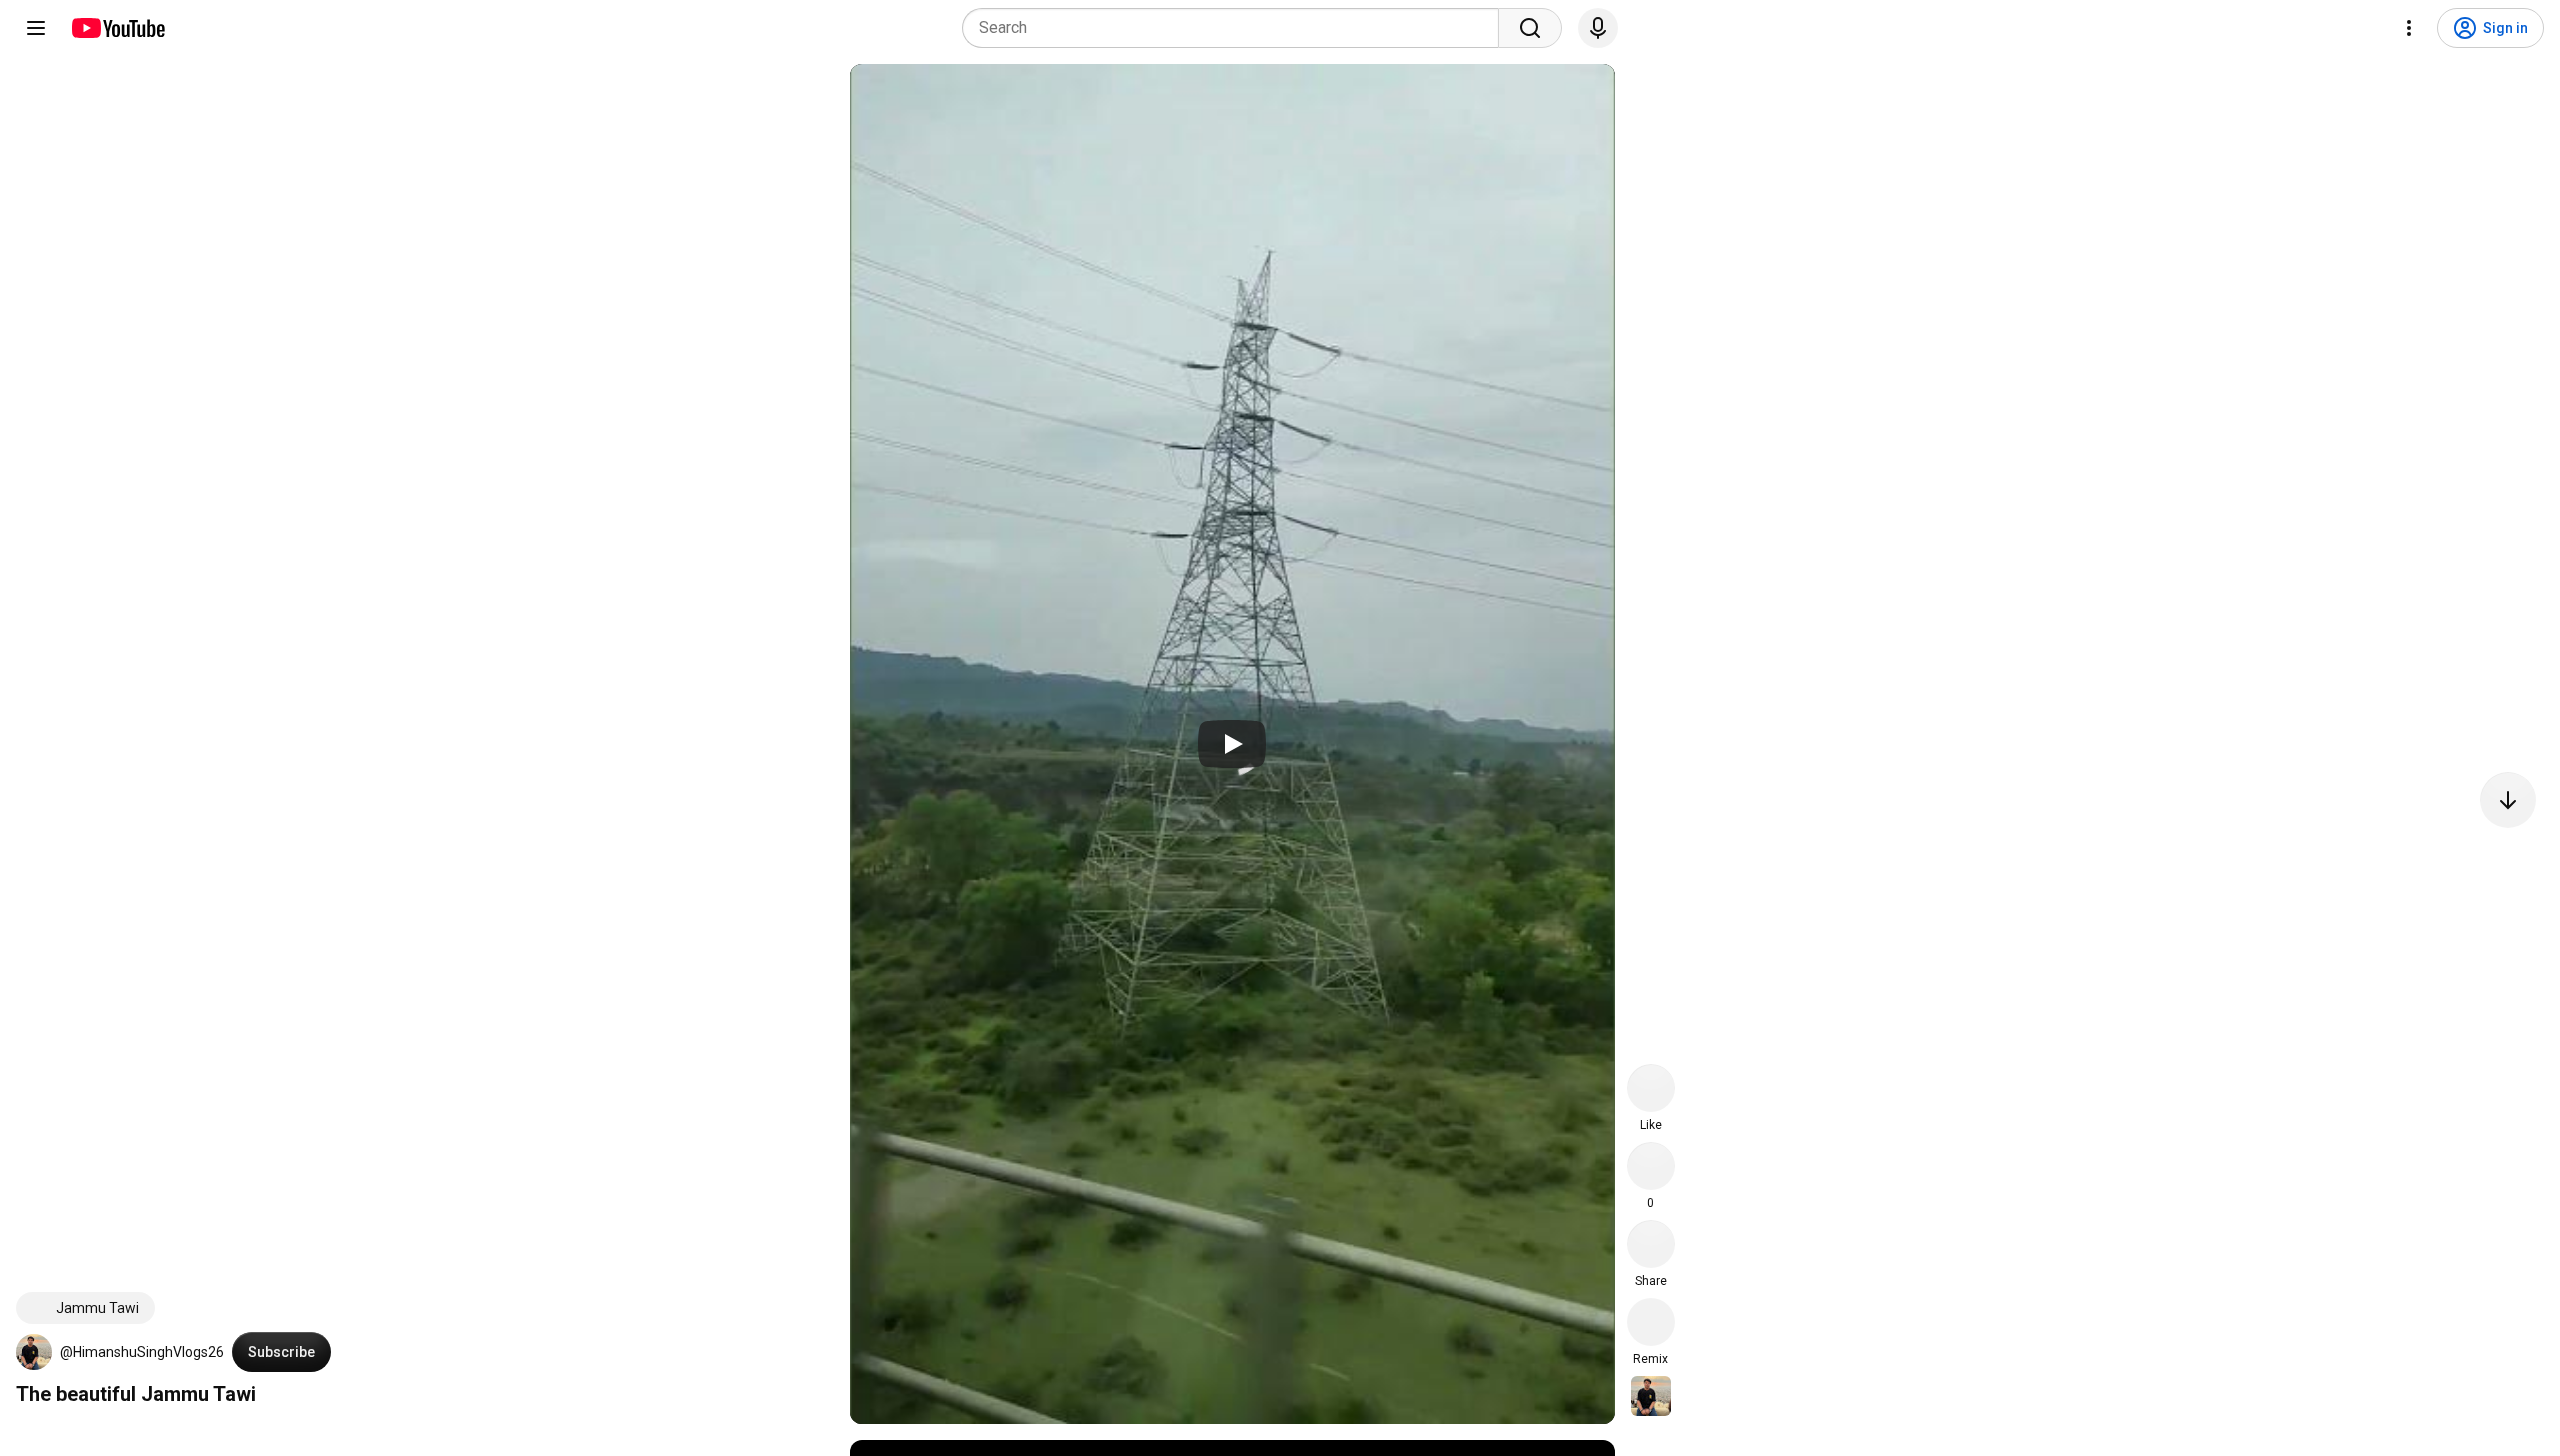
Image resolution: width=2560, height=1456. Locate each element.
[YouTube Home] (117, 28)
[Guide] (36, 28)
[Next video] (2508, 800)
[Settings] (2409, 28)
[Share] (1651, 1244)
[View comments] (1651, 1166)
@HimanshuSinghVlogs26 (142, 1352)
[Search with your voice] (1598, 28)
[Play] (1232, 744)
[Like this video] (1651, 1088)
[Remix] (1651, 1322)
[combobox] (1236, 28)
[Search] (1530, 28)
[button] (34, 1352)
